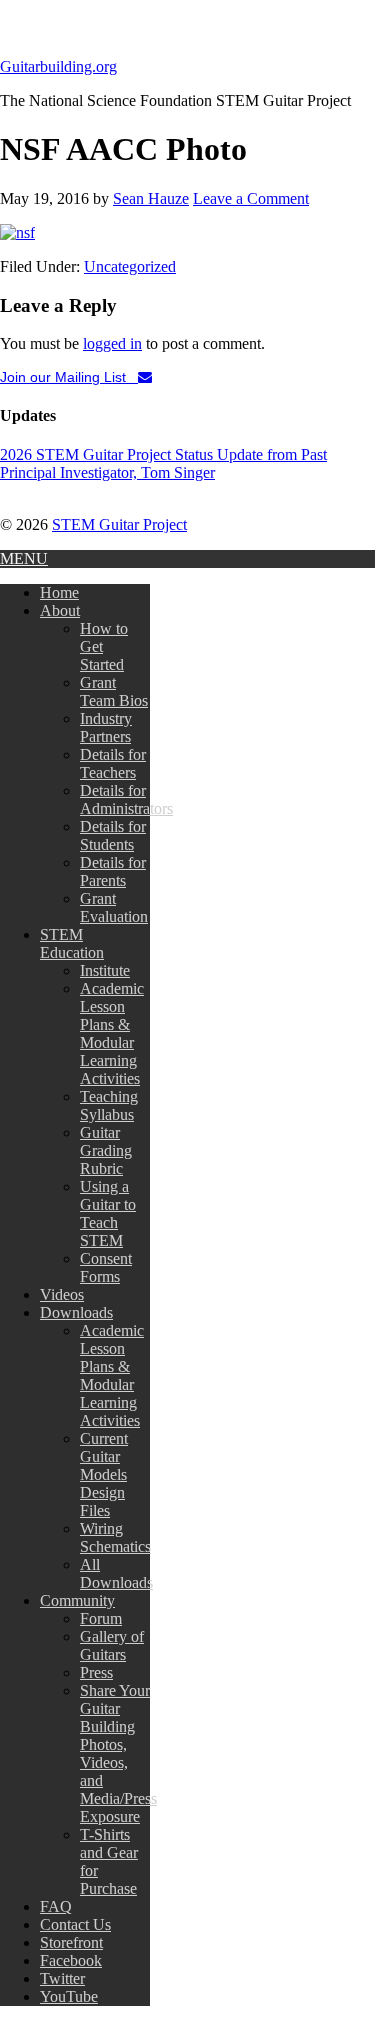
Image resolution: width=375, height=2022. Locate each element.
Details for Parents (113, 871)
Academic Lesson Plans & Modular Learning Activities (112, 1033)
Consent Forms (106, 1267)
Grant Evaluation (114, 907)
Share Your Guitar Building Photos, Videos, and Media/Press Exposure (118, 1753)
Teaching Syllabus (109, 1105)
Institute (105, 970)
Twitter (62, 1978)
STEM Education (72, 943)
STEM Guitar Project (119, 524)
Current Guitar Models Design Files (104, 1474)
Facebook (71, 1960)
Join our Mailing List (69, 377)
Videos (62, 1294)
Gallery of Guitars (112, 1645)
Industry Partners (106, 727)
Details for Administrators (126, 799)
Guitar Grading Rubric (106, 1150)
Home (59, 592)
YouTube (69, 1996)
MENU (24, 558)
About (60, 610)
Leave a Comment (251, 198)
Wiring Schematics (115, 1537)
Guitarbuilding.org (58, 66)
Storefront (71, 1942)
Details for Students (113, 835)
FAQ (56, 1906)
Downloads (76, 1312)
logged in (112, 343)
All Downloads (116, 1573)
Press (96, 1672)
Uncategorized (130, 266)
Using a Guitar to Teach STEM (108, 1213)
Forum (101, 1618)
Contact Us (75, 1924)
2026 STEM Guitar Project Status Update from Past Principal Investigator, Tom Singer (163, 463)
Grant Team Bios (114, 691)
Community (77, 1600)
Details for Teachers (113, 763)
